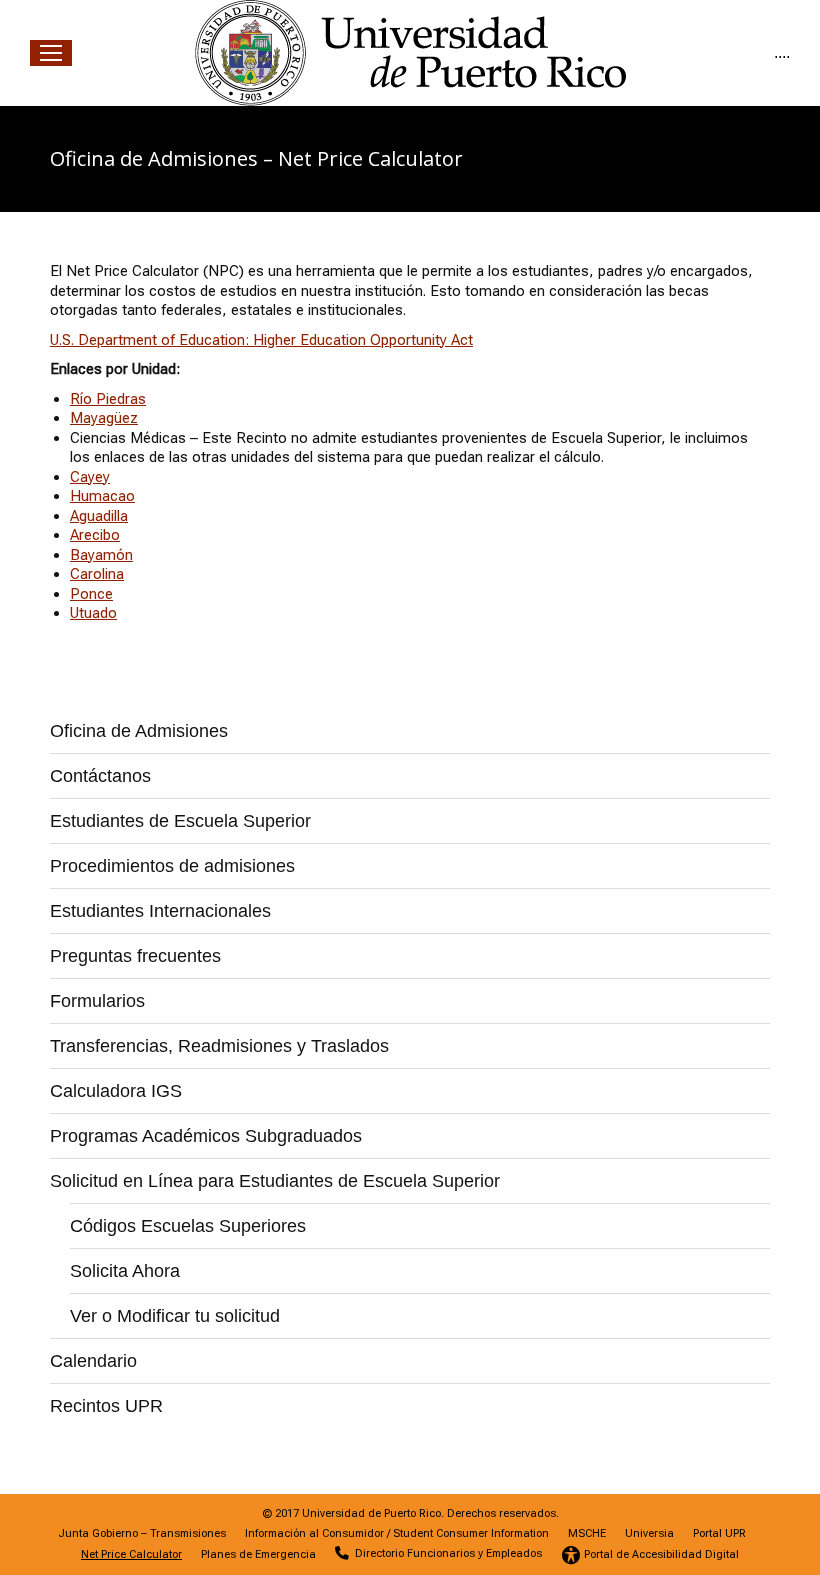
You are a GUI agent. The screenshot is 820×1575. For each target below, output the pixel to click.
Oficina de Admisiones (139, 731)
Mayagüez (104, 418)
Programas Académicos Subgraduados (206, 1136)
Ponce (91, 594)
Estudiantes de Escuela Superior (180, 821)
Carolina (97, 574)
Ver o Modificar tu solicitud (175, 1316)
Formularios (97, 1001)
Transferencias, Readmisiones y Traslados (219, 1046)
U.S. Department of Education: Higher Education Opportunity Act (261, 340)
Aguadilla (99, 516)
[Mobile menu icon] (51, 53)
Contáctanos (100, 776)
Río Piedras (108, 399)
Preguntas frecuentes (135, 956)
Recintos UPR (106, 1406)
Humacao (102, 496)
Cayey (90, 477)
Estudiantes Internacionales (160, 911)
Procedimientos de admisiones (172, 866)
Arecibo (95, 535)
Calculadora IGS (116, 1091)
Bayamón (101, 555)
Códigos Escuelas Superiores (188, 1226)
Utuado (93, 613)
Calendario (93, 1361)
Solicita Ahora (125, 1271)
